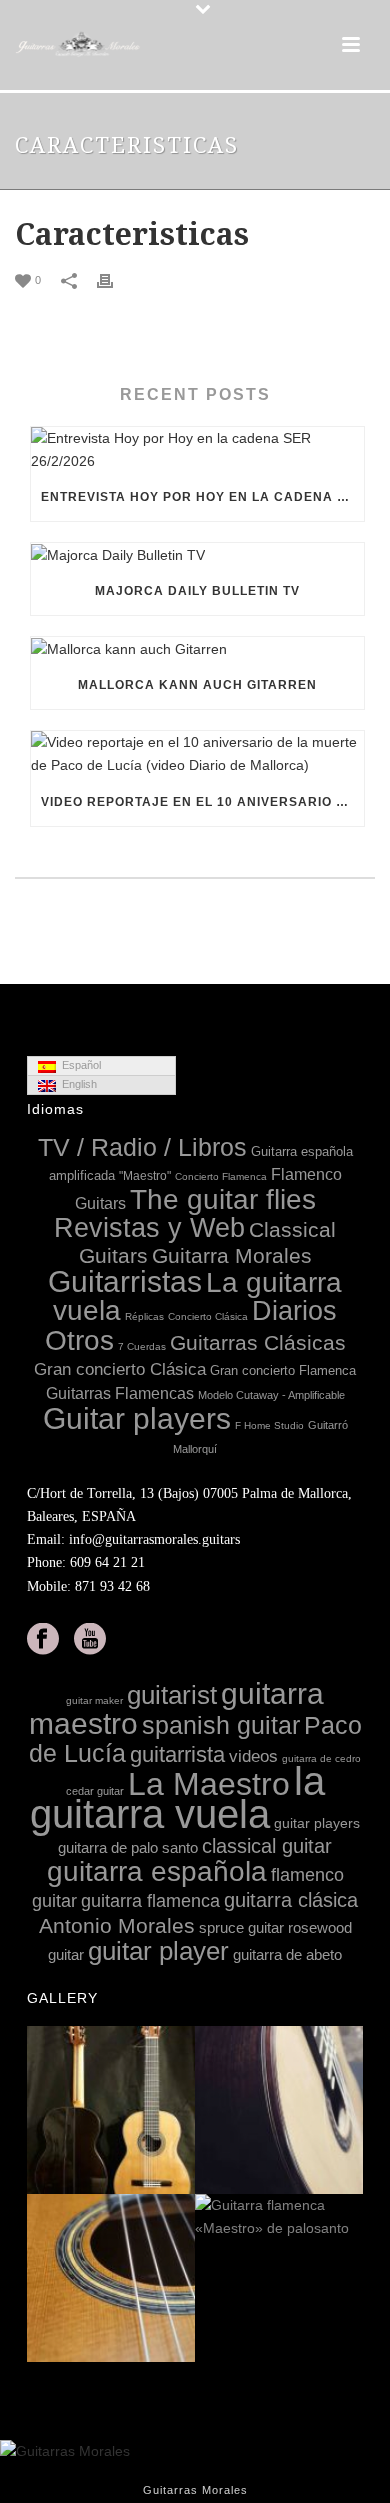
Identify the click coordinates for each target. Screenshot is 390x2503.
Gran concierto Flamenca (283, 1370)
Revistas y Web (149, 1228)
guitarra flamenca (150, 1901)
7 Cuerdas (142, 1346)
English (76, 1084)
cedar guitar (95, 1791)
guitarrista (177, 1754)
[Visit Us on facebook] (43, 1640)
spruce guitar (241, 1927)
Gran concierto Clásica (120, 1369)
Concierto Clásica (208, 1316)
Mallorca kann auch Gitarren (197, 685)
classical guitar (267, 1846)
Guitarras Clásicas (258, 1342)
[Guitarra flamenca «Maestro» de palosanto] (347, 2218)
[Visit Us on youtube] (90, 1640)
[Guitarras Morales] (80, 45)
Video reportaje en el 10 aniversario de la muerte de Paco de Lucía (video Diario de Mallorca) (202, 802)
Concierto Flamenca (221, 1176)
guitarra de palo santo (128, 1847)
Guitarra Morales (232, 1255)
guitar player (158, 1951)
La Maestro (209, 1784)
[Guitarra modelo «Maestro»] (347, 2111)
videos (253, 1756)
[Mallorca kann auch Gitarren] (197, 649)
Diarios (294, 1311)
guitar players (317, 1823)
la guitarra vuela (177, 1797)
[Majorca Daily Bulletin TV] (197, 555)
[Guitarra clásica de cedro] (179, 2279)
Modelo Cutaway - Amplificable (271, 1395)
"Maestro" (145, 1176)
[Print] (115, 279)
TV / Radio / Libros (142, 1147)
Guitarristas (125, 1281)
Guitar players (137, 1418)
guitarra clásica (291, 1900)
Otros (79, 1340)
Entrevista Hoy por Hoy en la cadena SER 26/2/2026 (202, 497)
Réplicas (144, 1316)
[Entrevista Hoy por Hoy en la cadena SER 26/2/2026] (197, 450)
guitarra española (157, 1871)
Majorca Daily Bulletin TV (197, 591)
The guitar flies (223, 1199)
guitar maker (94, 1700)
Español (78, 1065)
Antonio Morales (117, 1925)
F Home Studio (269, 1425)
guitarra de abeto (287, 1954)
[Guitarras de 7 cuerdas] (179, 2111)
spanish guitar (221, 1725)
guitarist (172, 1695)
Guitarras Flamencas (120, 1393)
